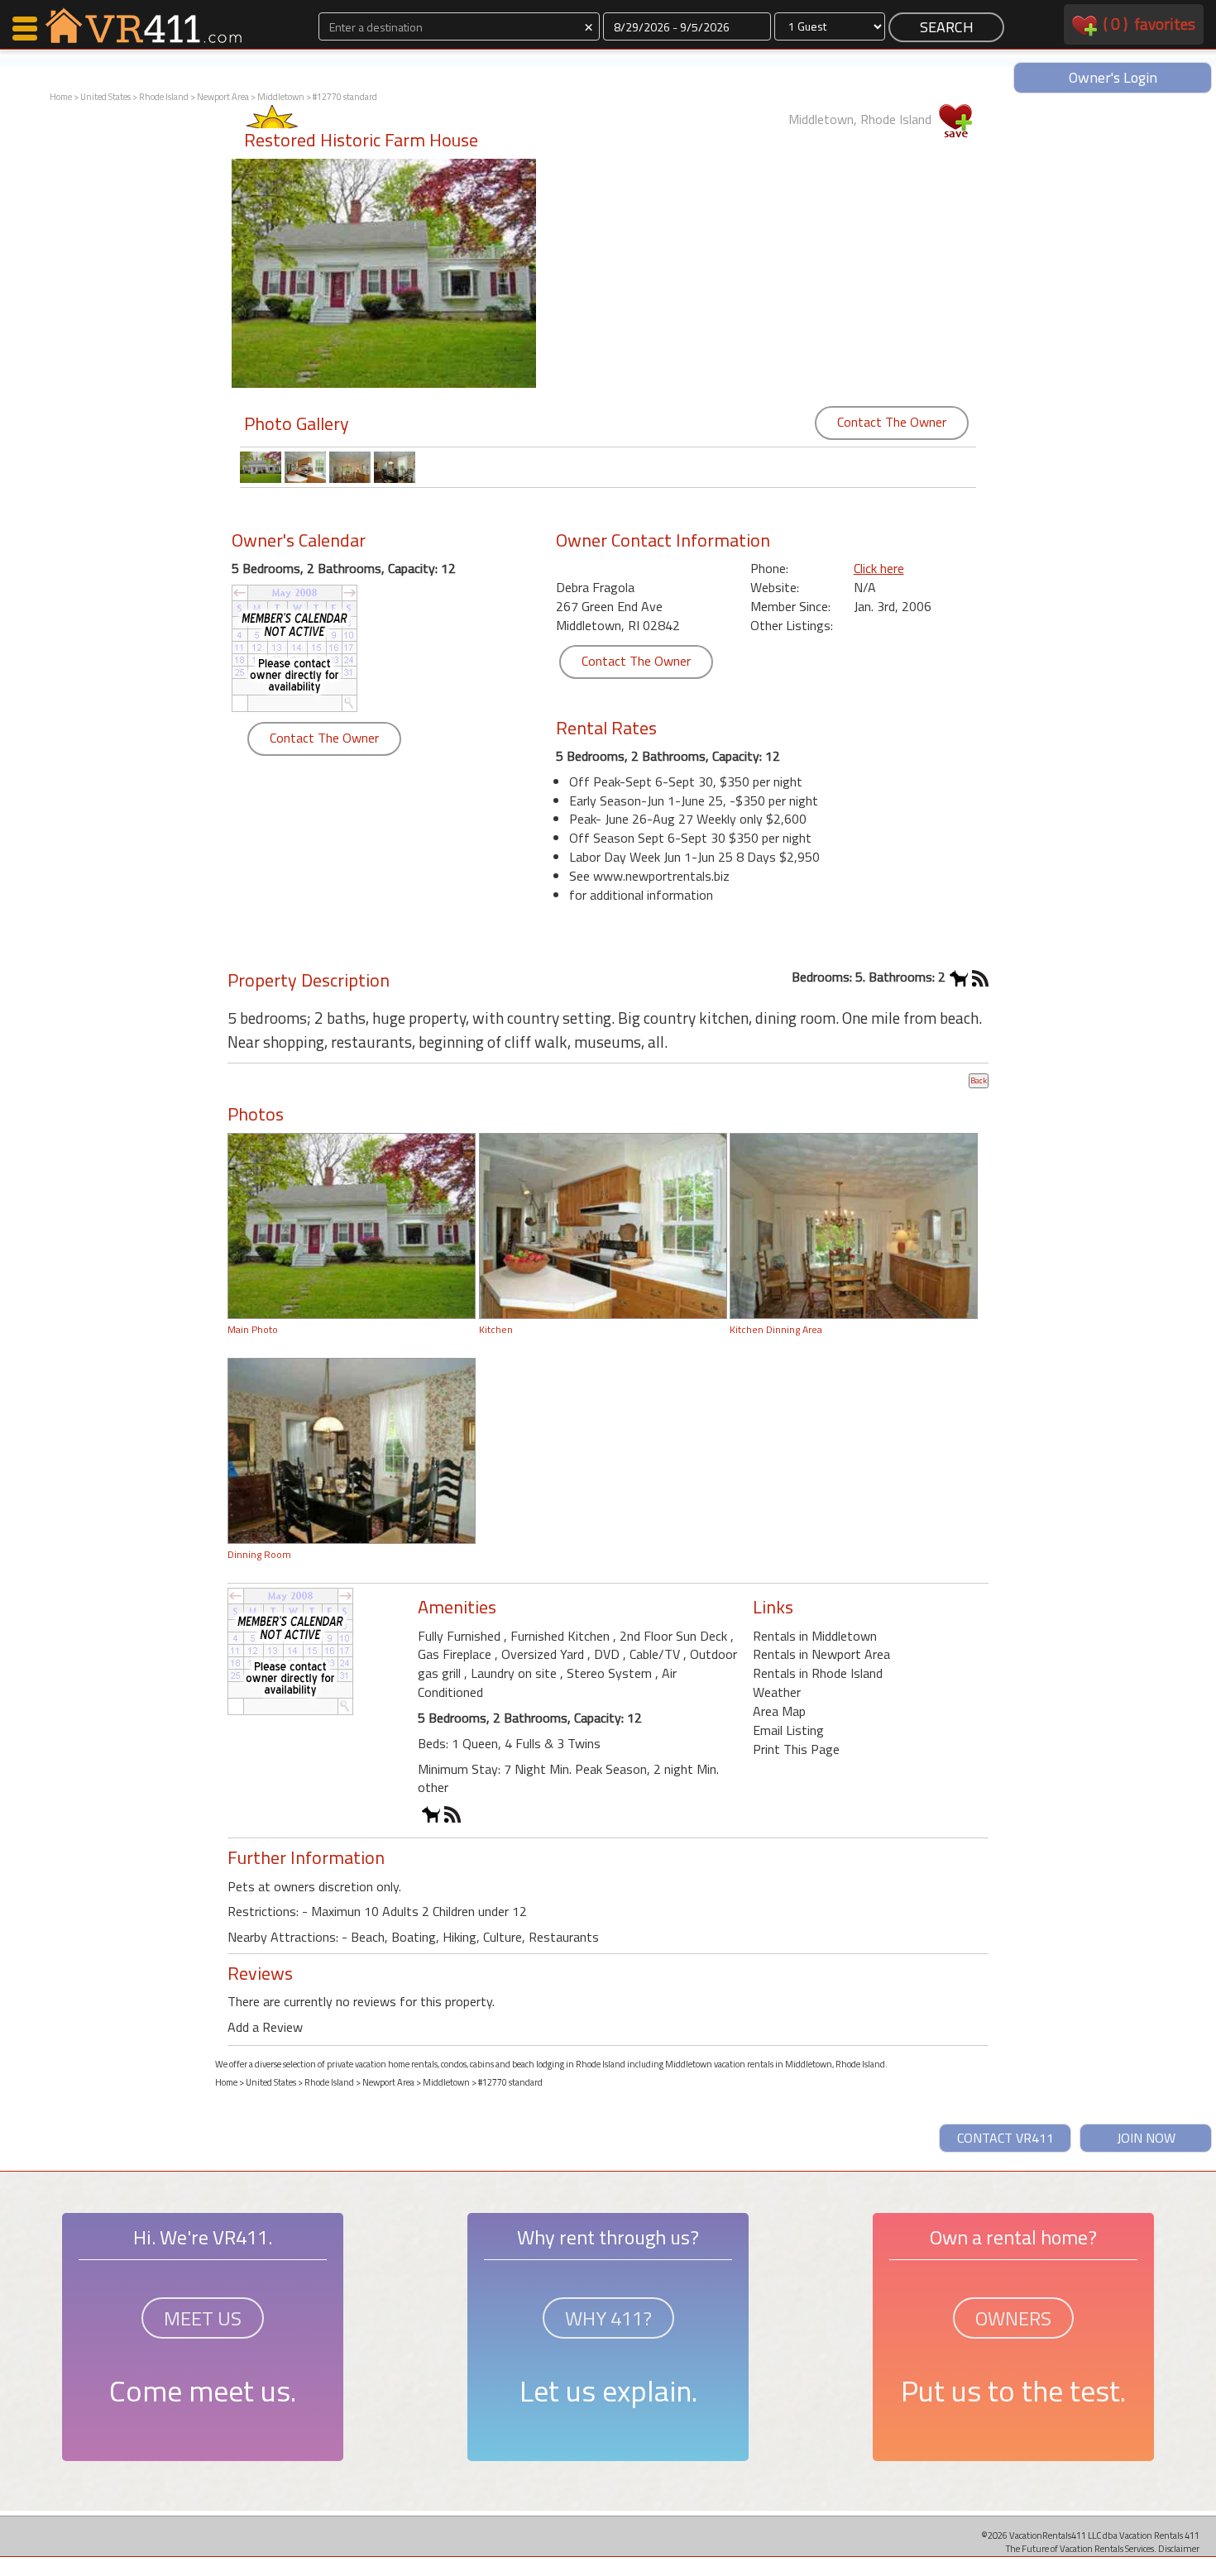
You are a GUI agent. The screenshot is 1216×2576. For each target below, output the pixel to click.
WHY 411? (608, 2318)
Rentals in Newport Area (821, 1654)
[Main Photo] (352, 1225)
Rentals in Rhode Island (818, 1673)
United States (105, 97)
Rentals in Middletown (815, 1636)
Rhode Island (164, 97)
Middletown (281, 97)
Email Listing (788, 1730)
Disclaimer (1179, 2548)
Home (61, 97)
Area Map (779, 1711)
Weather (777, 1692)
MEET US (203, 2318)
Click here (879, 568)
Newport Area (223, 97)
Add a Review (265, 2027)
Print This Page (796, 1749)
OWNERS (1013, 2318)
